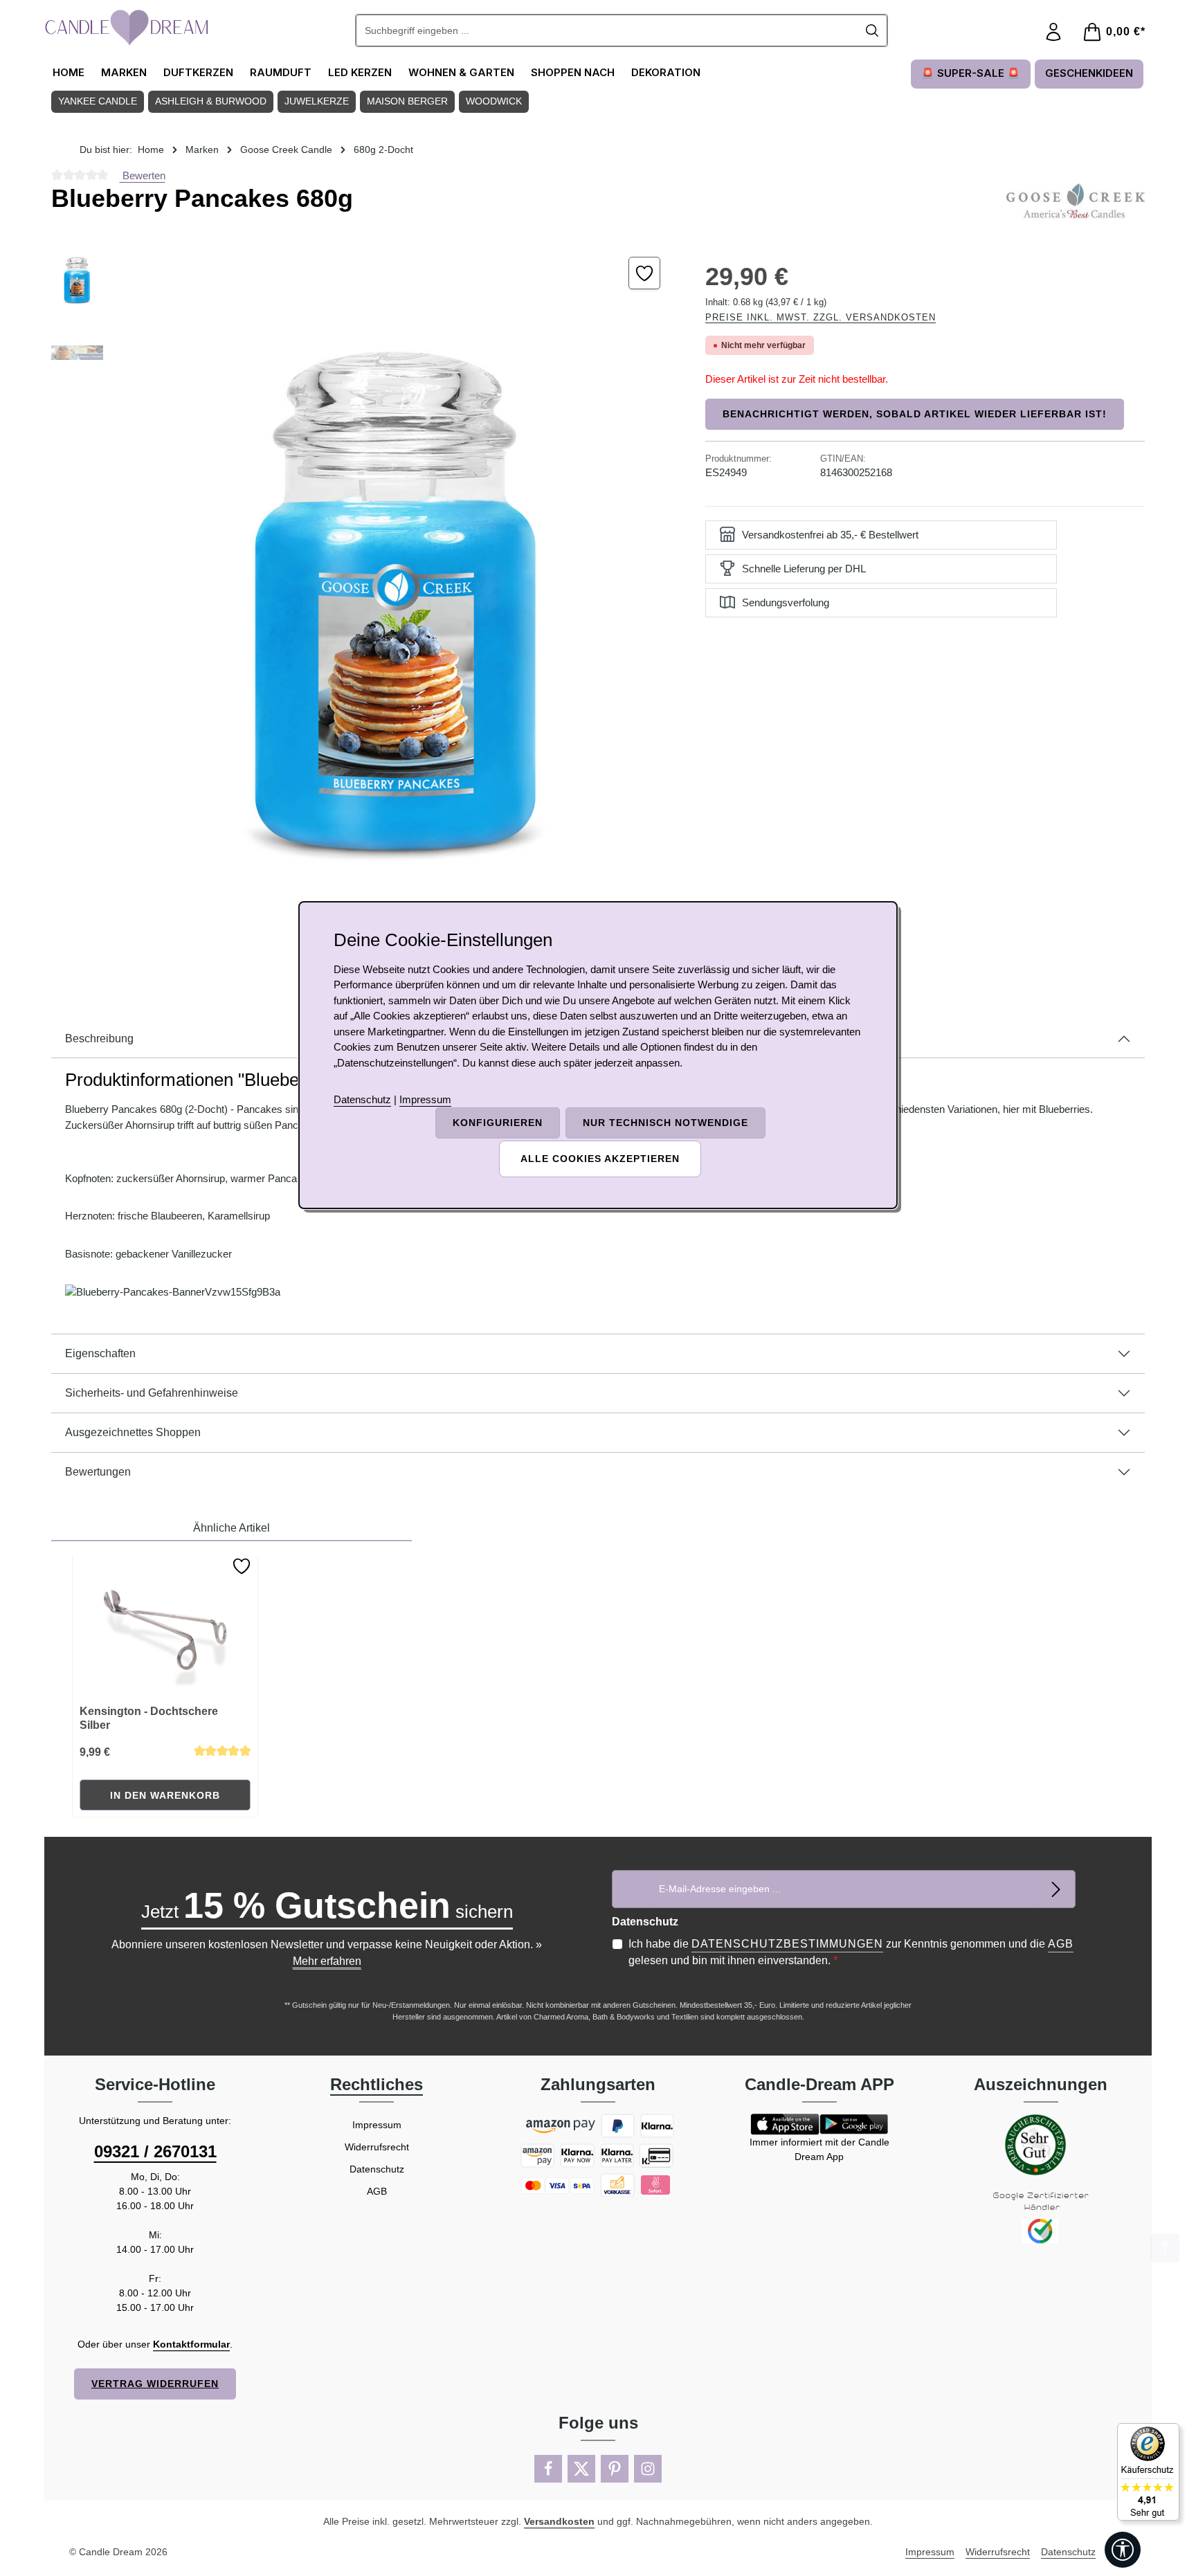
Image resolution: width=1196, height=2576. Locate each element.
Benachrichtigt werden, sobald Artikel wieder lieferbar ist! (915, 414)
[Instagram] (648, 2469)
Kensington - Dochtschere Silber (149, 1718)
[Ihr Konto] (1053, 32)
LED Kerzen (360, 72)
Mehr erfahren (327, 1961)
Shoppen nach (573, 72)
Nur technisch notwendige (665, 1123)
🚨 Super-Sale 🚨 (971, 73)
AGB (1061, 1944)
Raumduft (281, 72)
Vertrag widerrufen (155, 2384)
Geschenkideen (1089, 73)
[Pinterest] (615, 2469)
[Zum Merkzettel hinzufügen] (645, 273)
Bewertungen (98, 1472)
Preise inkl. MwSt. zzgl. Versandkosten (821, 317)
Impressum (377, 2125)
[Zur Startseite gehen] (127, 28)
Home (69, 72)
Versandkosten (559, 2521)
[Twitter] (581, 2469)
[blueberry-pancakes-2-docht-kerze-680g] (397, 602)
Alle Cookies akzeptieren (600, 1159)
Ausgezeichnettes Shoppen (133, 1432)
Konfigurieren (498, 1123)
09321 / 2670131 (155, 2151)
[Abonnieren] (1057, 1889)
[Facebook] (548, 2469)
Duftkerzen (198, 72)
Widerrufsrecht (377, 2147)
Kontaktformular (191, 2344)
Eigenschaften (100, 1353)
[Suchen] (872, 30)
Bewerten (143, 175)
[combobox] (607, 30)
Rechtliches (377, 2084)
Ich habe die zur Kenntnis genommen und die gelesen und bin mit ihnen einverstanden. (851, 1952)
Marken (124, 72)
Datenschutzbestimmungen (787, 1944)
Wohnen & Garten (461, 72)
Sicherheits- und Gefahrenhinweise (152, 1393)
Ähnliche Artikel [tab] (232, 1528)
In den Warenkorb (165, 1795)
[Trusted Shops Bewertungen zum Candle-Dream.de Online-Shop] (1148, 2472)
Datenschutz (377, 2169)
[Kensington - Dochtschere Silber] (165, 1624)
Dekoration (666, 72)
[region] (364, 602)
